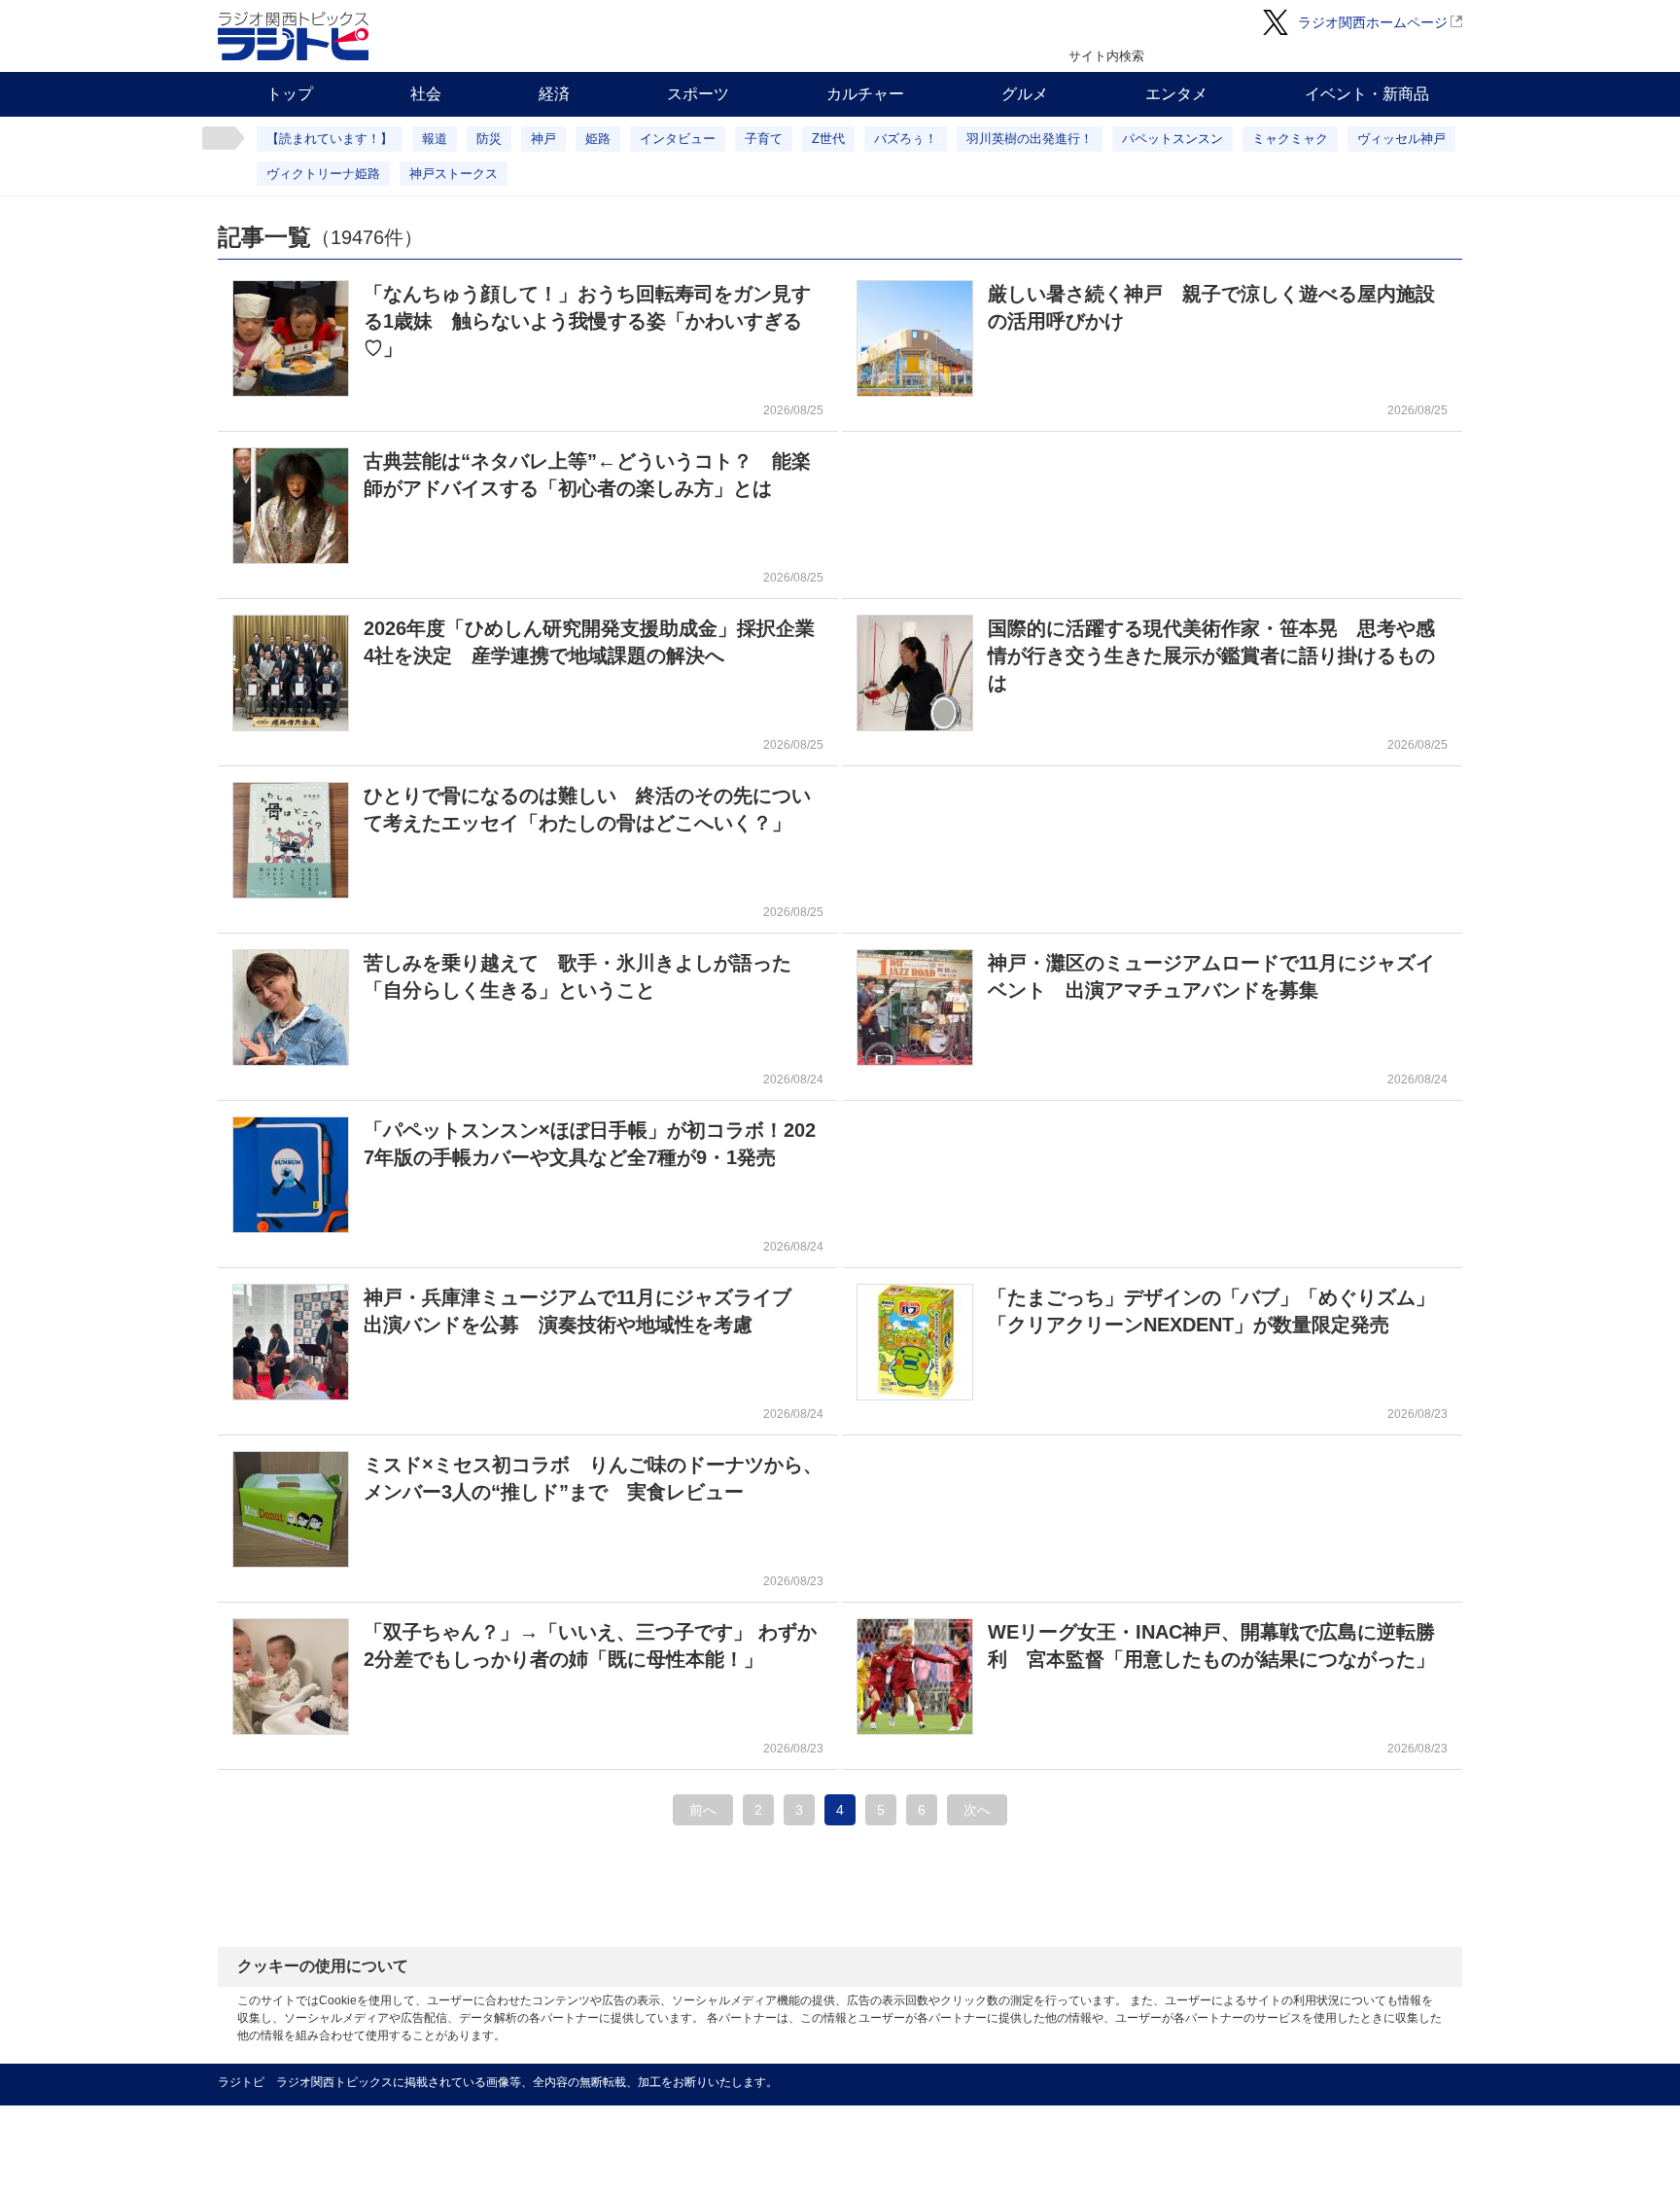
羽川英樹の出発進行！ (1030, 139)
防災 (489, 139)
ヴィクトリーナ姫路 (323, 174)
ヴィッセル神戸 (1401, 139)
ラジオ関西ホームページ (1373, 22)
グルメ (1025, 94)
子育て (764, 139)
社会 (426, 94)
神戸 (543, 139)
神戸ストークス (454, 174)
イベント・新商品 (1367, 94)
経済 (554, 94)
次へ (977, 1810)
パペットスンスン (1172, 139)
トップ (290, 94)
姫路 (598, 139)
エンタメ (1176, 94)
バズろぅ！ (906, 139)
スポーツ (698, 94)
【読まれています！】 (330, 139)
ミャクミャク (1290, 139)
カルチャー (865, 94)
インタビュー (678, 139)
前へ (703, 1810)
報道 (435, 139)
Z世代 (828, 139)
